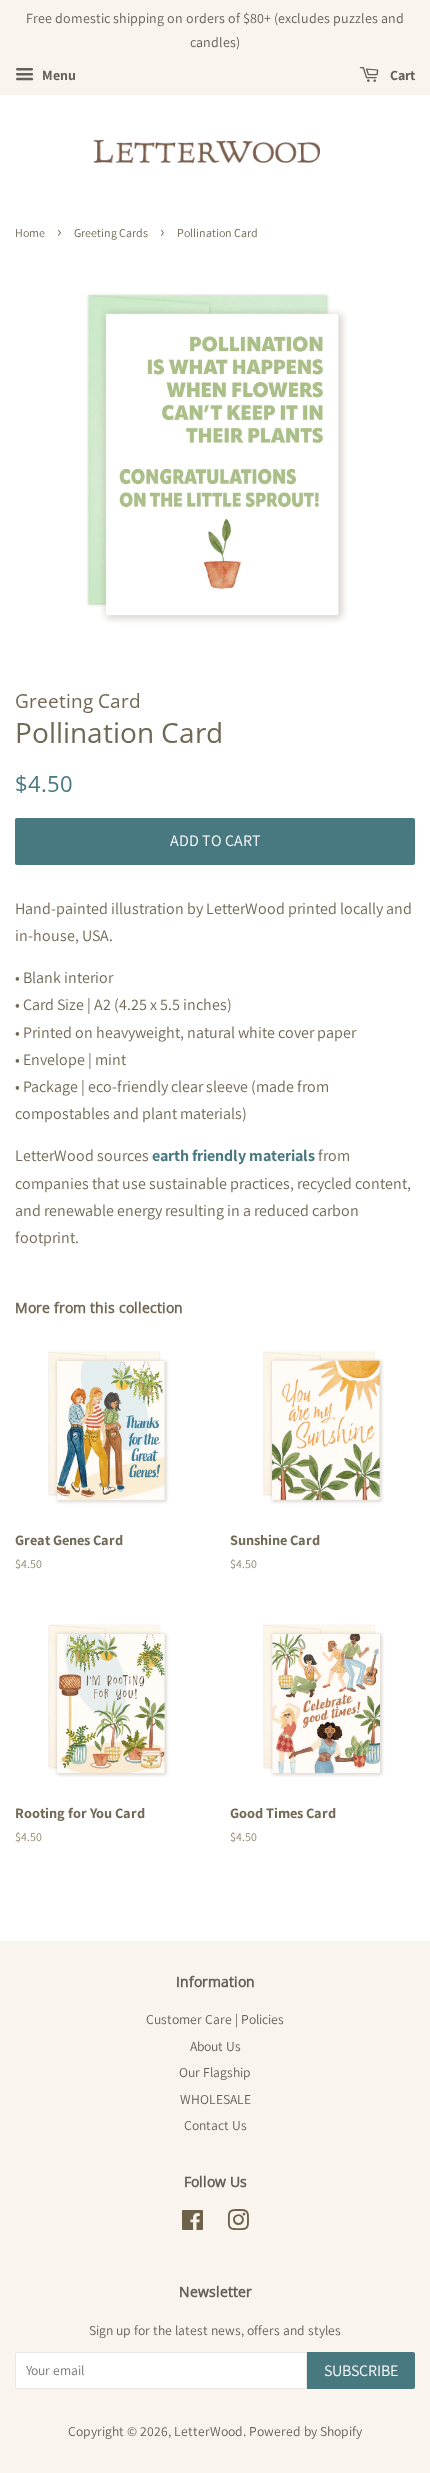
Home (30, 232)
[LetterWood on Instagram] (238, 2224)
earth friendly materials (233, 1155)
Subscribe (361, 2370)
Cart (401, 75)
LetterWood (208, 2431)
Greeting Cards (111, 232)
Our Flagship (215, 2072)
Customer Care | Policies (215, 2019)
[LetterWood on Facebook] (192, 2224)
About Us (215, 2046)
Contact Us (215, 2125)
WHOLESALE (215, 2099)
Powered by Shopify (305, 2431)
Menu (57, 75)
